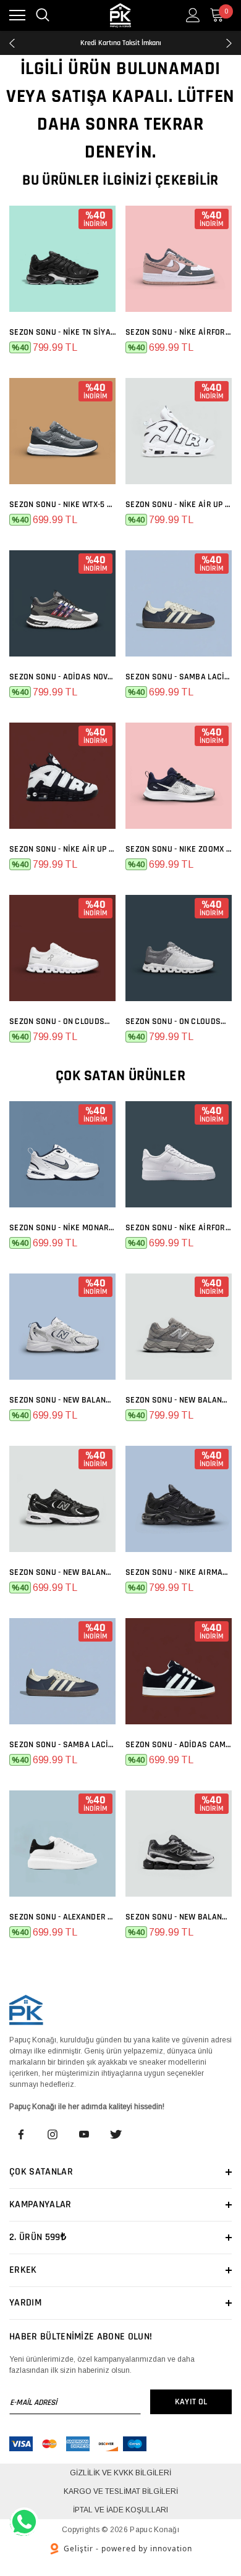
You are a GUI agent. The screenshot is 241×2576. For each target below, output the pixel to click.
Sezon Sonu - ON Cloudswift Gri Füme (179, 1022)
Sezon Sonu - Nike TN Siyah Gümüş (62, 332)
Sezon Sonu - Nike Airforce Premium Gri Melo (179, 332)
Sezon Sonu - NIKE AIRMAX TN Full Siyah (179, 1572)
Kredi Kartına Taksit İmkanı (121, 43)
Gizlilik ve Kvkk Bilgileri (120, 2473)
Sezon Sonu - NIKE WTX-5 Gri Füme (62, 505)
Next (229, 43)
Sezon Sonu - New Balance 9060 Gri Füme (179, 1400)
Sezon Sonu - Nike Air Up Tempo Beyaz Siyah (179, 505)
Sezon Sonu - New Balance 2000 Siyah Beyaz (179, 1917)
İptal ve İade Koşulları (120, 2510)
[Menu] (17, 15)
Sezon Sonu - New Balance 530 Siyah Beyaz (62, 1572)
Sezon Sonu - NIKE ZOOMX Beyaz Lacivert (179, 849)
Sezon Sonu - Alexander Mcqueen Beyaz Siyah (62, 1917)
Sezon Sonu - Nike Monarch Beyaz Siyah (62, 1228)
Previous (12, 43)
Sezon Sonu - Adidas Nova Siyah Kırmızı (62, 677)
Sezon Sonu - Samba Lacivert (179, 677)
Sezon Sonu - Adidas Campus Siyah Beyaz (179, 1745)
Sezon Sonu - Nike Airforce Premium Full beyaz (179, 1228)
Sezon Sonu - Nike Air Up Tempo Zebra (62, 849)
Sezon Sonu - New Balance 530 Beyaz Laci (62, 1400)
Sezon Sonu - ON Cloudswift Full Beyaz (62, 1022)
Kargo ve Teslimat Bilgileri (121, 2491)
